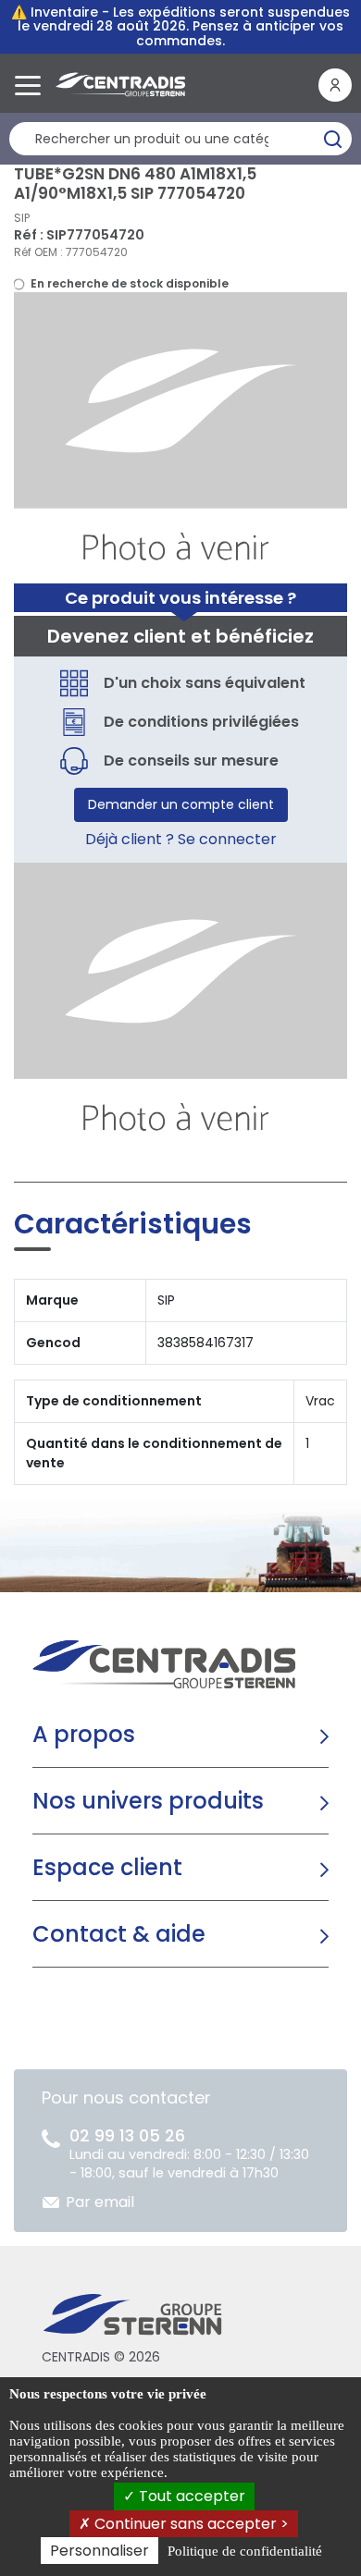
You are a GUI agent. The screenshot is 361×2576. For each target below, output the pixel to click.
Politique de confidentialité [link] (245, 2551)
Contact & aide (119, 1934)
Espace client (107, 1867)
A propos (84, 1734)
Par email (100, 2202)
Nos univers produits (148, 1801)
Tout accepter (190, 2496)
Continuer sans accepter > (190, 2524)
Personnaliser (100, 2551)
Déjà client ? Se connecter (181, 839)
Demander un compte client (181, 804)
